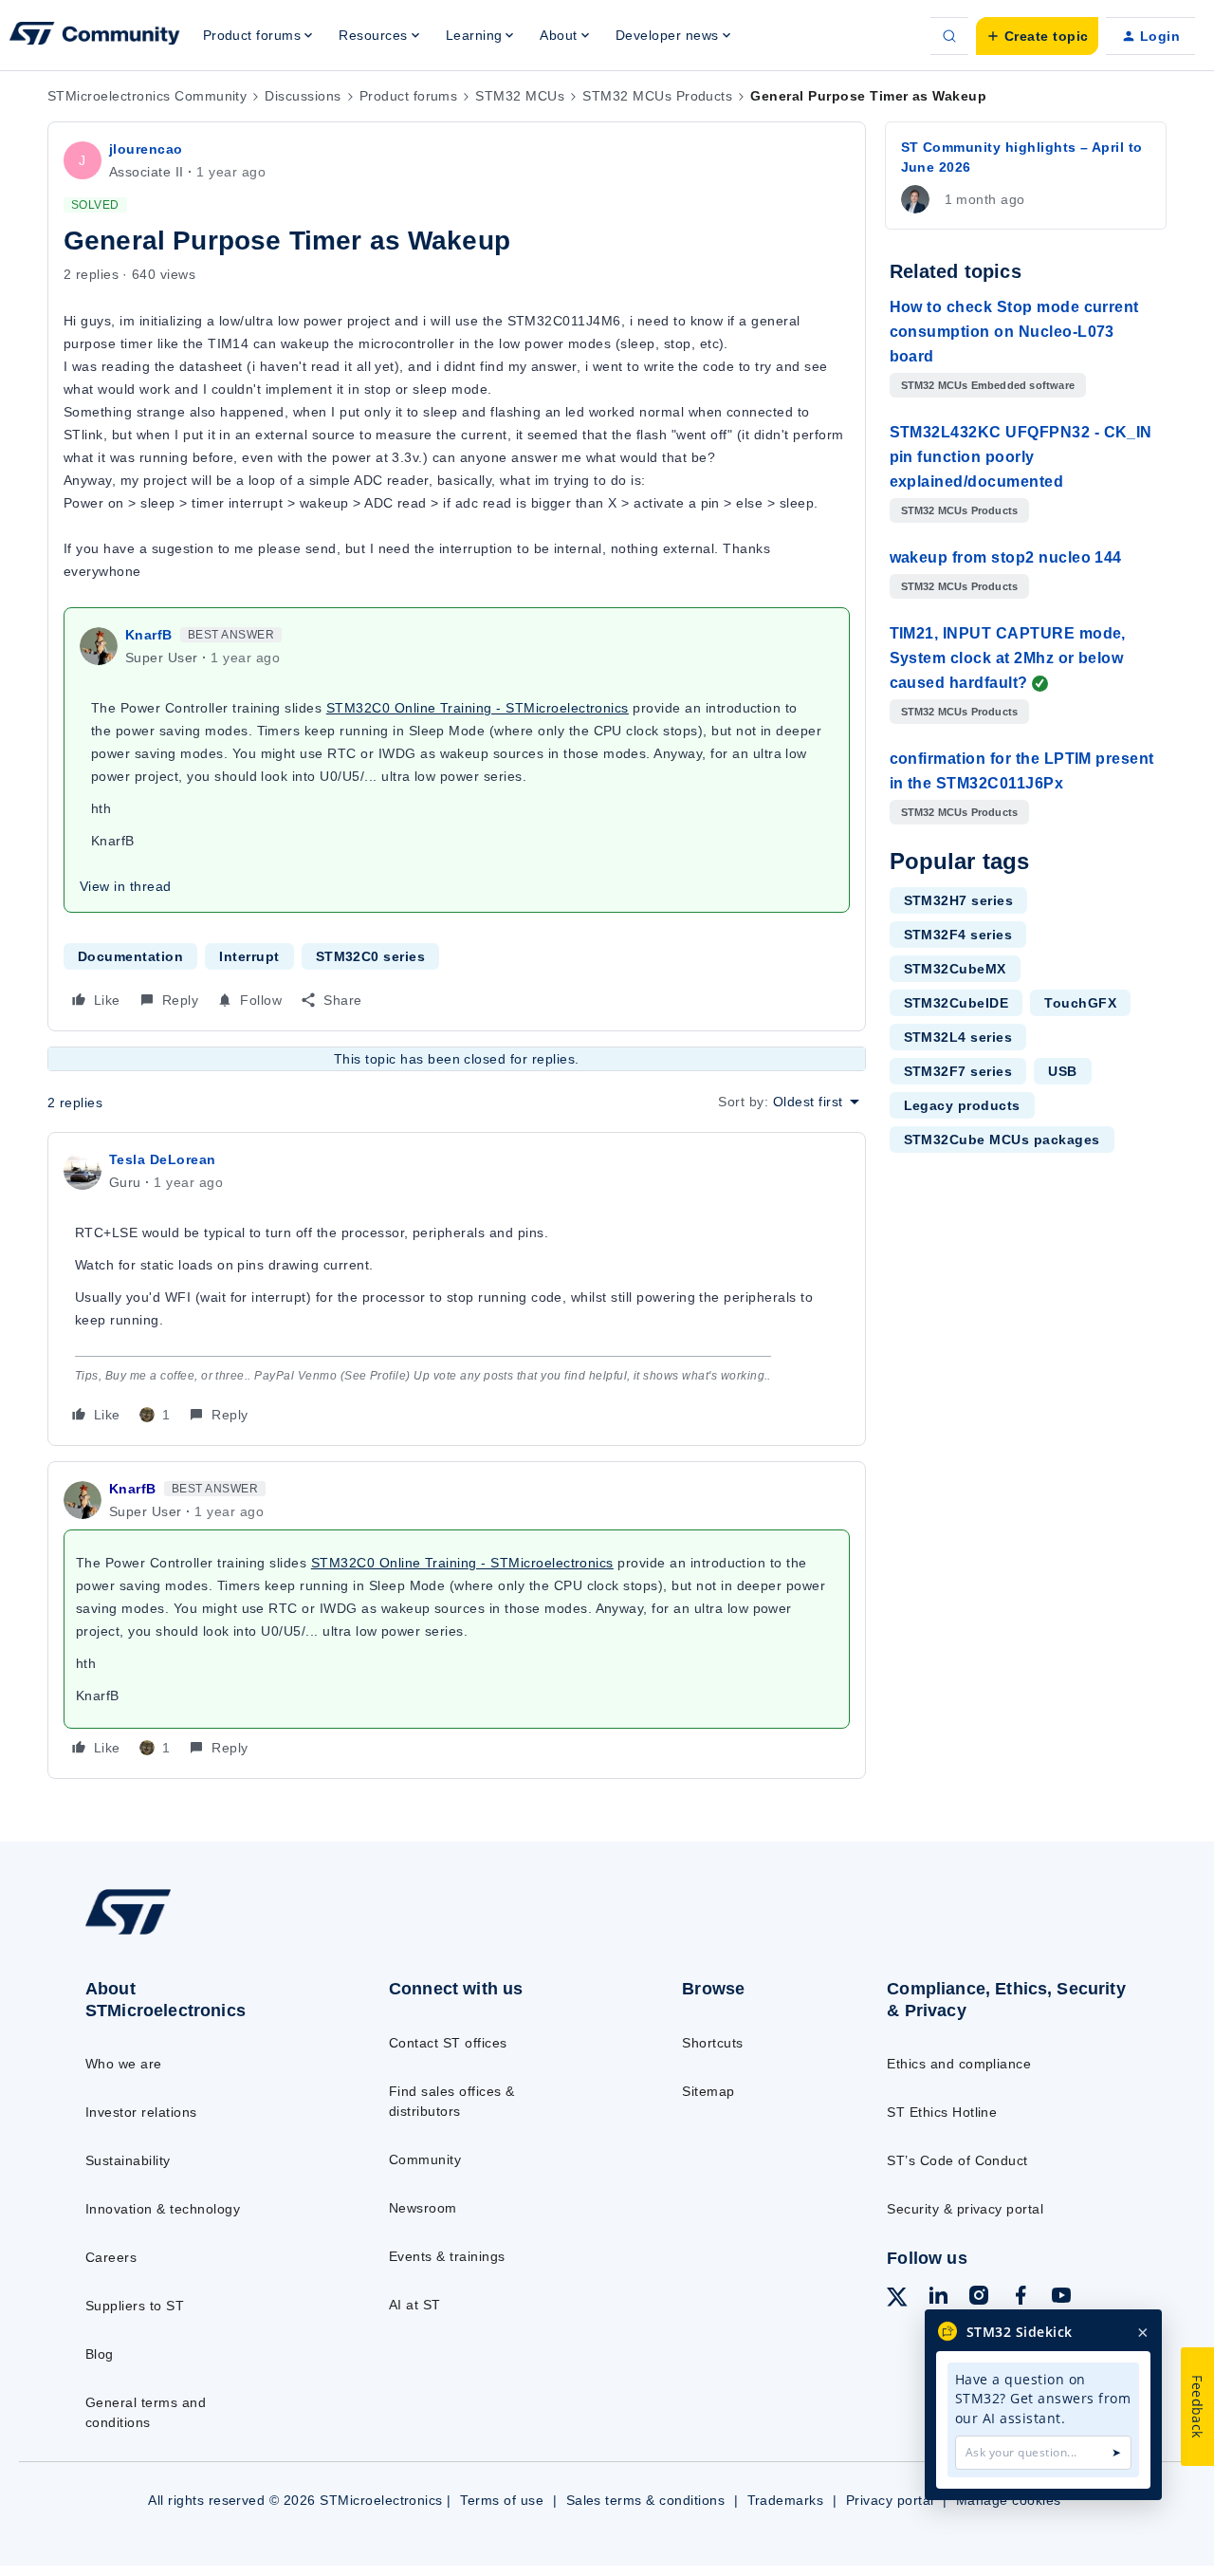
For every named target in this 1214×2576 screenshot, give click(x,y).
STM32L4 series (958, 1037)
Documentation (130, 956)
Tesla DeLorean (163, 1159)
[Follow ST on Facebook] (1021, 2298)
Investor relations (141, 2112)
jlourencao (146, 149)
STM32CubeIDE (956, 1003)
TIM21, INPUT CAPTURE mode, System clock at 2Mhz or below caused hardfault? (1008, 658)
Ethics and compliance (959, 2064)
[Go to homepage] (202, 1934)
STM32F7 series (958, 1071)
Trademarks (786, 2500)
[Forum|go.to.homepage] (95, 36)
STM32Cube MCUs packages (1002, 1140)
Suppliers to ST (135, 2306)
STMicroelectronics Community (147, 96)
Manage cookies (1009, 2500)
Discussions (303, 96)
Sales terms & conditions (646, 2500)
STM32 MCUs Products (657, 96)
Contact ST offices (448, 2043)
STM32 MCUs (520, 96)
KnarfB (149, 635)
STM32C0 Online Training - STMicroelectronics (478, 708)
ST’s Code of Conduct (957, 2160)
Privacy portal (890, 2500)
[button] (1037, 36)
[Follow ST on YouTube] (1061, 2298)
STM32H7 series (959, 900)
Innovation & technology (163, 2209)
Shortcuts (712, 2043)
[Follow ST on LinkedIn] (938, 2298)
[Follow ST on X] (897, 2300)
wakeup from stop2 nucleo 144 (1006, 557)
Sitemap (708, 2091)
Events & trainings (447, 2256)
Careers (111, 2257)
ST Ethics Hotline (942, 2112)
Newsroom (423, 2208)
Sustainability (128, 2160)
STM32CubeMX (955, 969)
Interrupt (249, 956)
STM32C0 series (371, 956)
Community (425, 2159)
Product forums (409, 96)
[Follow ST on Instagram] (979, 2298)
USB (1062, 1071)
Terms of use (502, 2500)
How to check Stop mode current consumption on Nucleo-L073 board (1014, 332)
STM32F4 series (958, 935)
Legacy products (962, 1105)
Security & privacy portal (965, 2209)
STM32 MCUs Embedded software (988, 385)
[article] (457, 1289)
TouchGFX (1080, 1003)
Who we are (124, 2064)
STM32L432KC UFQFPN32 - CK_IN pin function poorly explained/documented (1021, 457)
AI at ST (415, 2305)
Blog (100, 2354)
